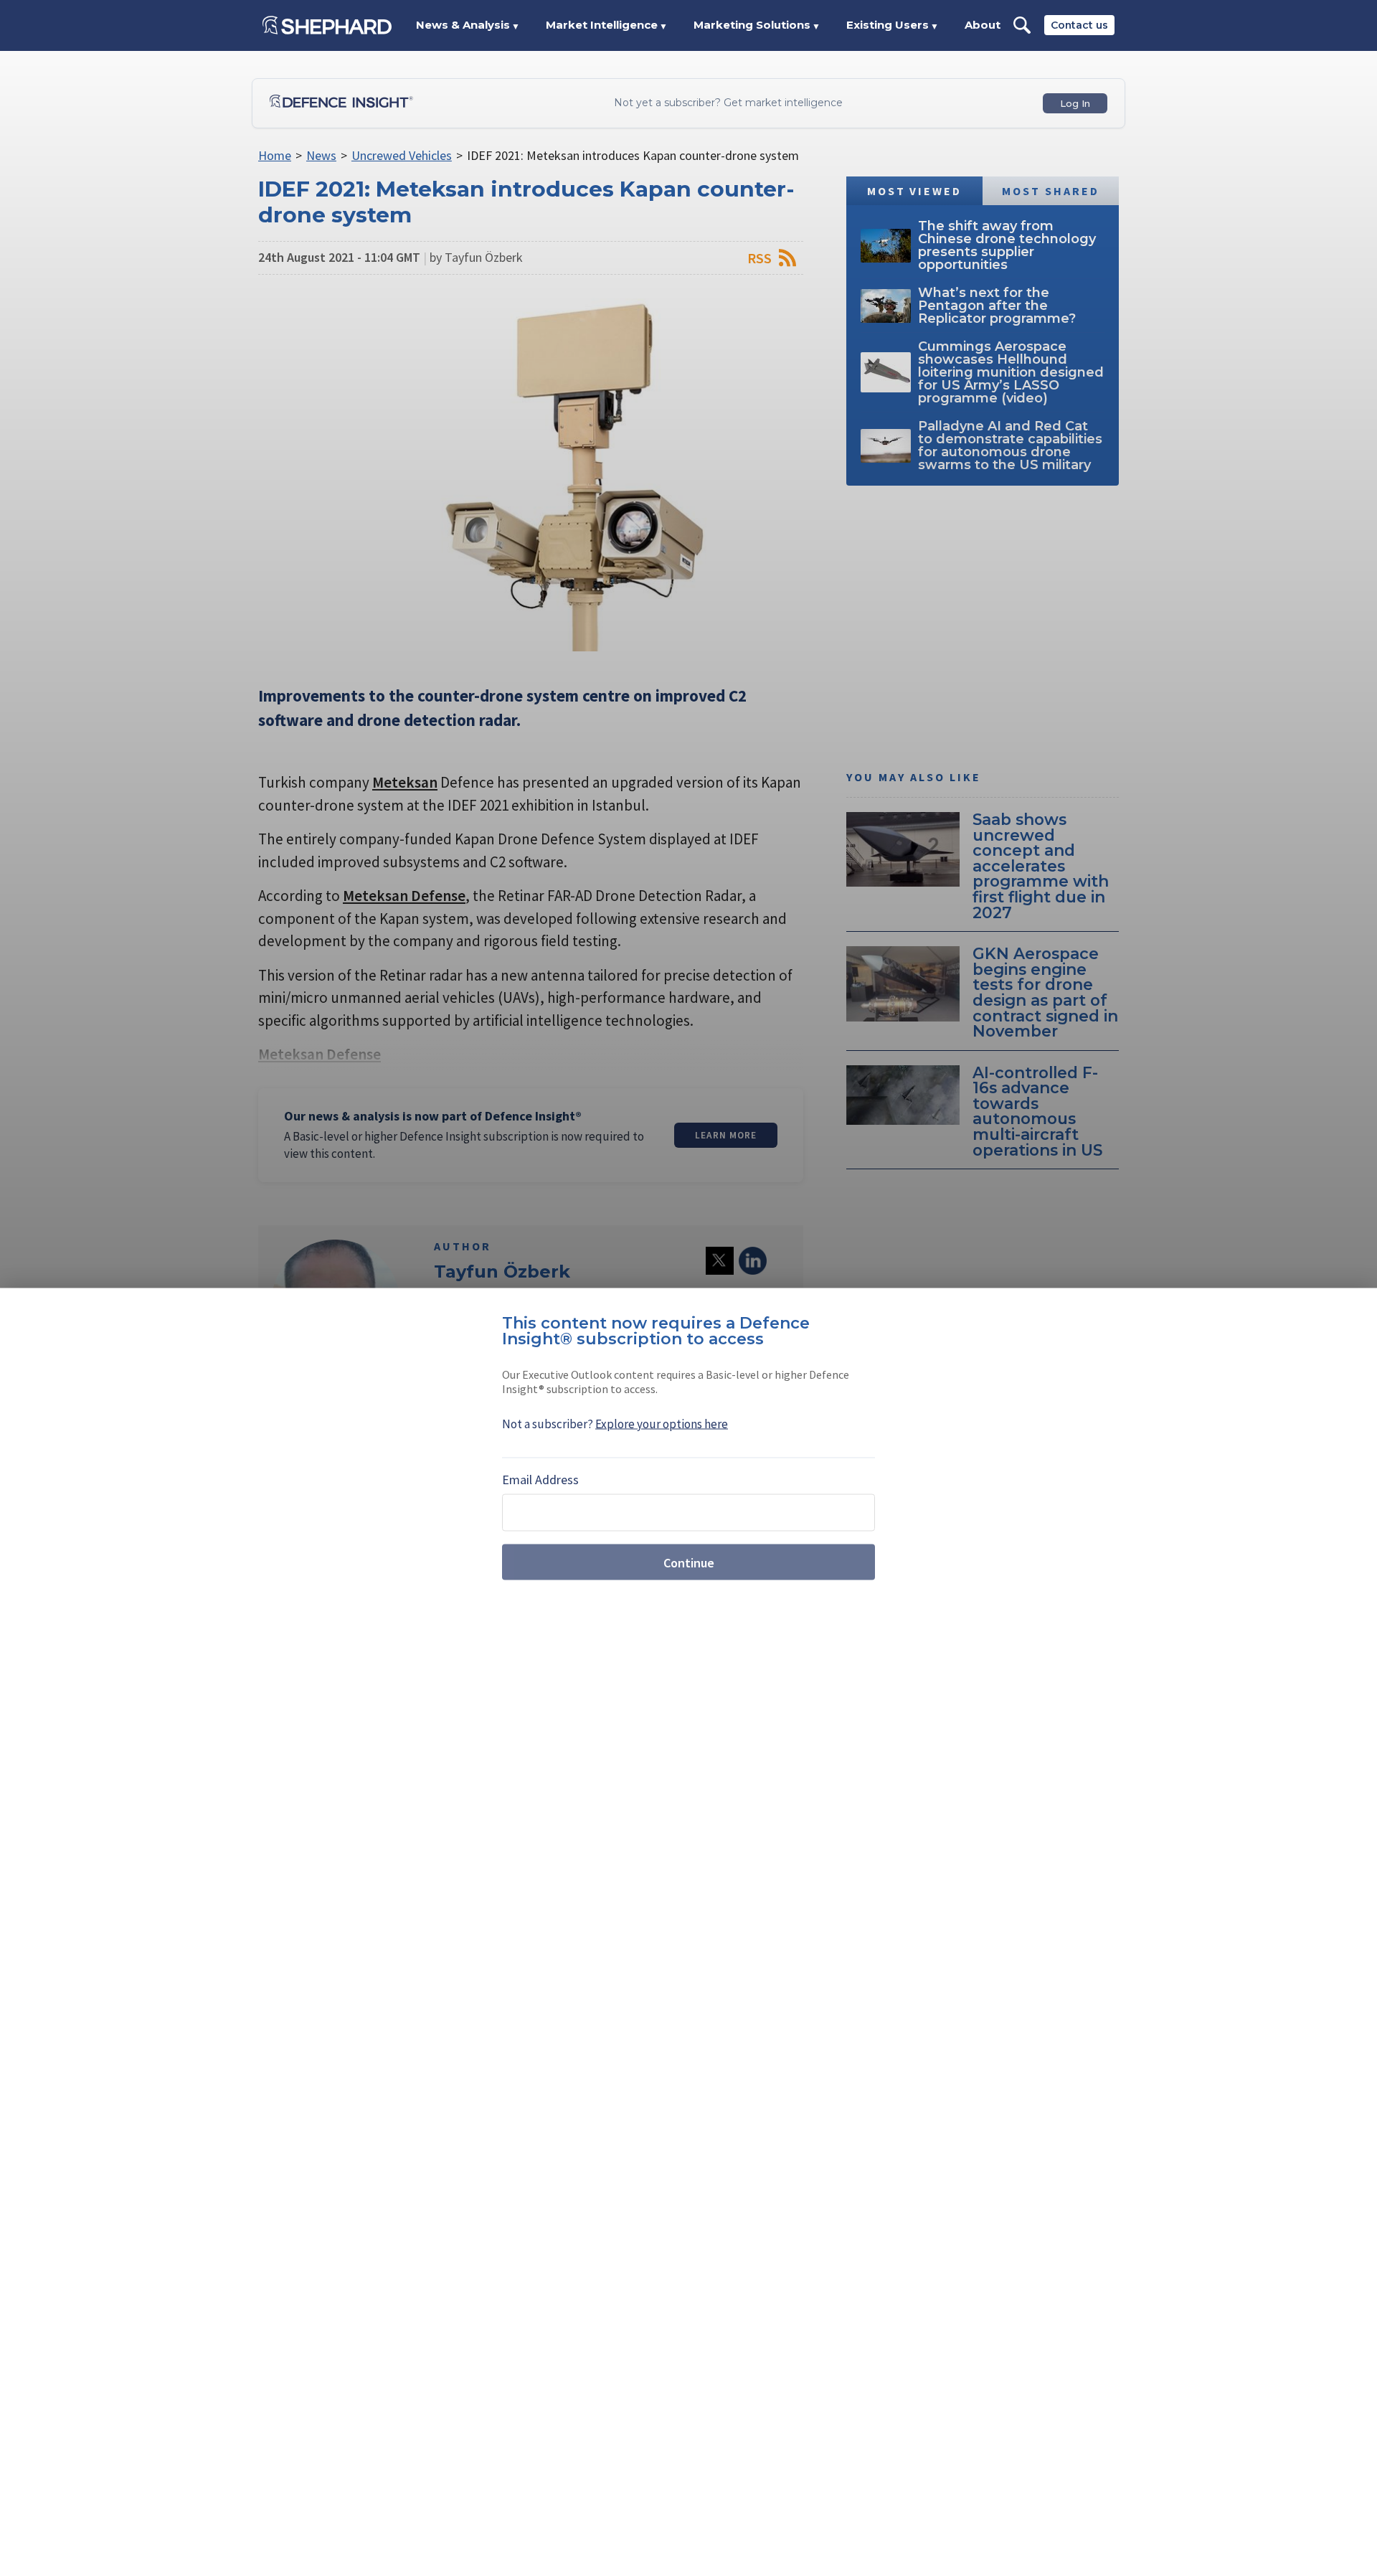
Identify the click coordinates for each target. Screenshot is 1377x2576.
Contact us (1079, 25)
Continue (689, 1562)
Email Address (540, 1480)
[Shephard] (327, 25)
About (983, 25)
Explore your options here (662, 1424)
